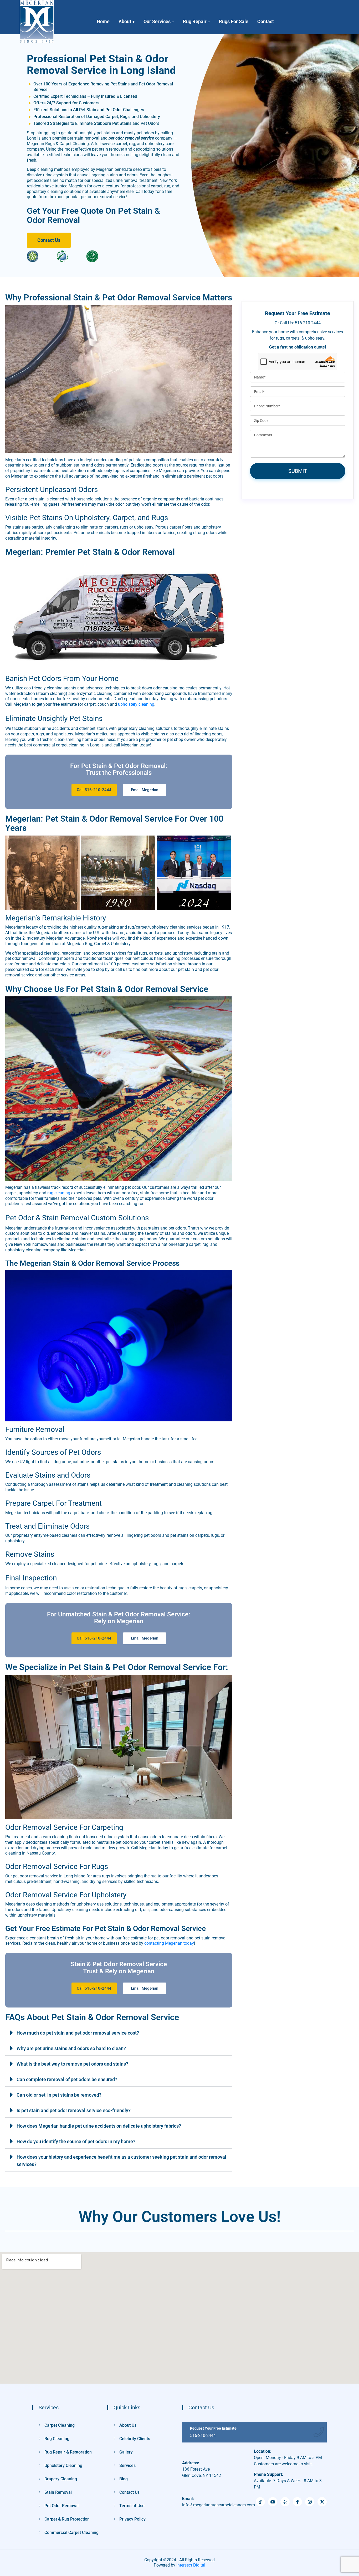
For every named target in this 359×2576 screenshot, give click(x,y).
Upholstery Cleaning (63, 2465)
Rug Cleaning (57, 2439)
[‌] (322, 2502)
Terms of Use (132, 2506)
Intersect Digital (191, 2565)
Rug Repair (195, 21)
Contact (266, 21)
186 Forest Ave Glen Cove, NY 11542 (202, 2472)
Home (103, 21)
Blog (124, 2479)
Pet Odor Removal (61, 2506)
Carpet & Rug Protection (67, 2519)
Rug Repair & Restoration (68, 2452)
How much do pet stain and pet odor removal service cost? (78, 2033)
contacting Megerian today (169, 1943)
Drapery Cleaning (61, 2479)
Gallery (126, 2452)
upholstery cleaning (136, 704)
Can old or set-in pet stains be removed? (59, 2095)
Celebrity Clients (135, 2439)
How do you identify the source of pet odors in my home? (76, 2141)
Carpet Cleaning (60, 2425)
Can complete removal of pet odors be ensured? (67, 2079)
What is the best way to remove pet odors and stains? (72, 2064)
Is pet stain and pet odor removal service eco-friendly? (74, 2110)
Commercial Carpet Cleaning (71, 2533)
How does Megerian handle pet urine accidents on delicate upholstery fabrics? (99, 2126)
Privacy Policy (132, 2519)
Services (127, 2465)
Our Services (157, 21)
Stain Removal (58, 2492)
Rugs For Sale (234, 21)
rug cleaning (59, 1193)
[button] (119, 2032)
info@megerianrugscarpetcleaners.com (219, 2502)
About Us (128, 2425)
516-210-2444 (203, 2436)
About (125, 21)
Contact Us (129, 2492)
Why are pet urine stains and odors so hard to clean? (71, 2048)
